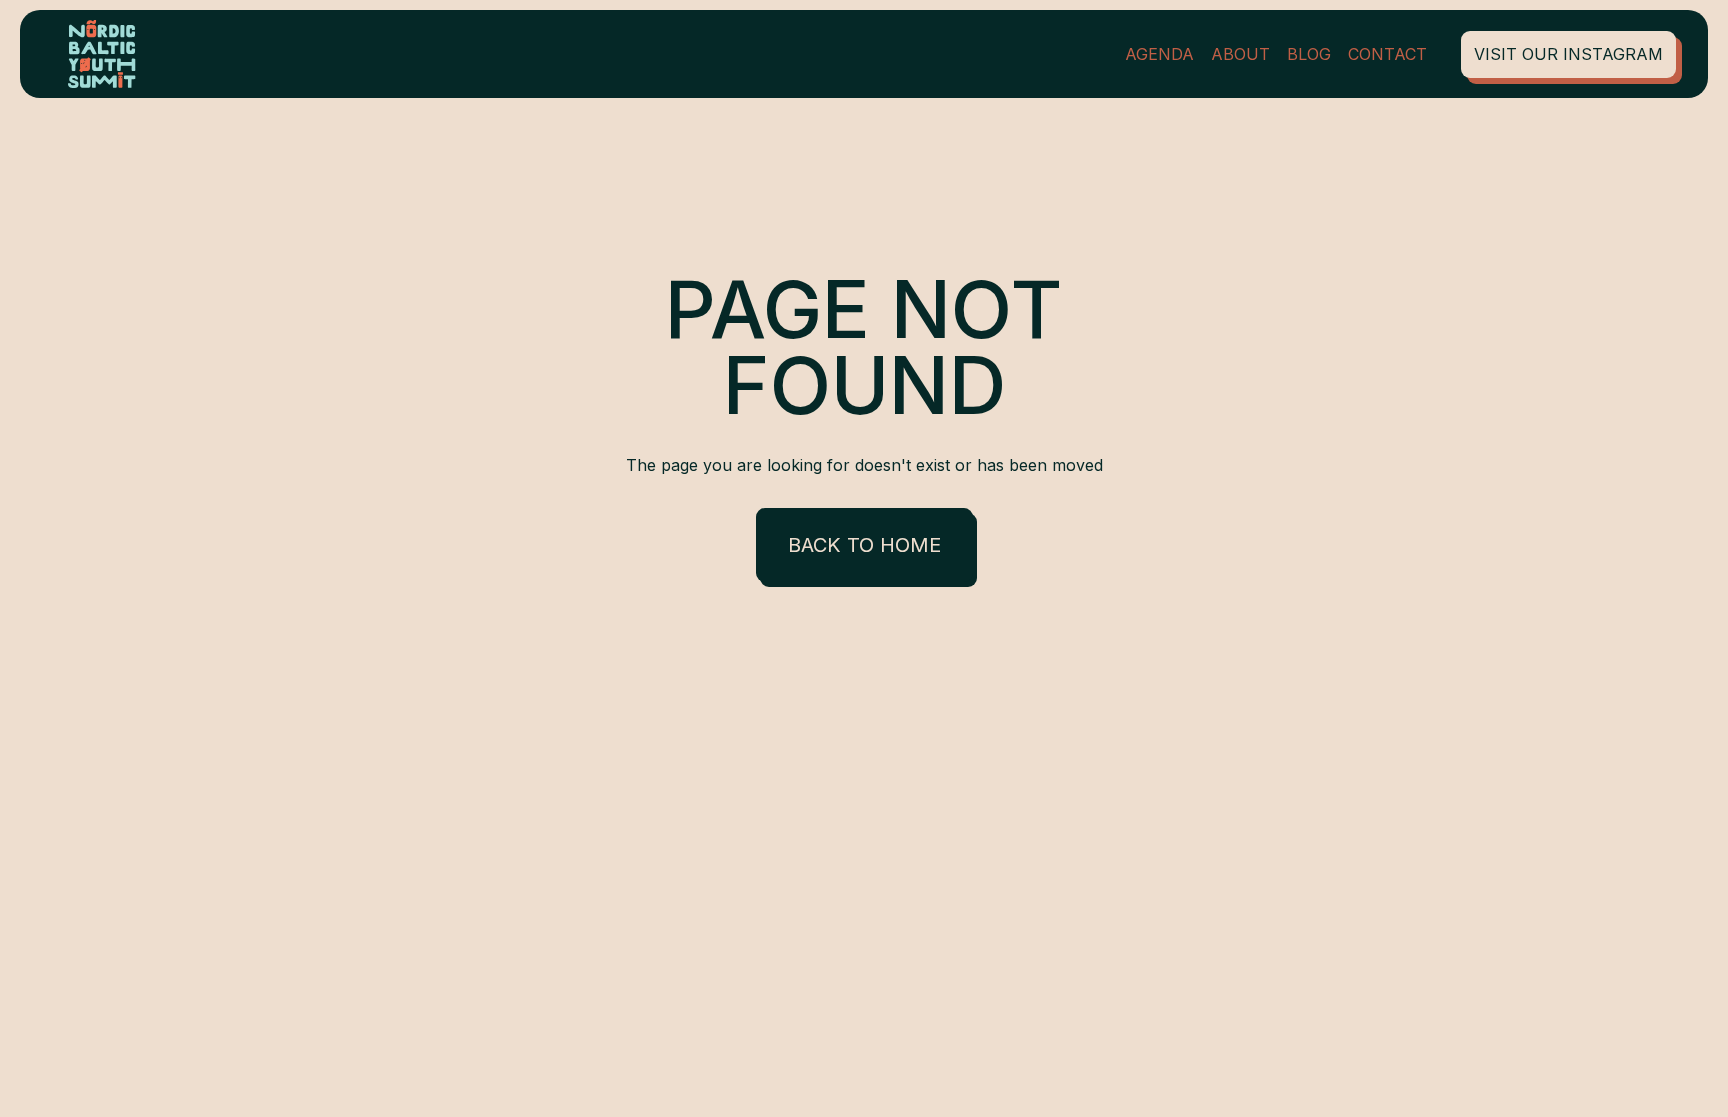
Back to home (864, 545)
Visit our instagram (1568, 54)
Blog (1309, 54)
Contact (1387, 54)
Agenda (1159, 54)
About (1240, 54)
